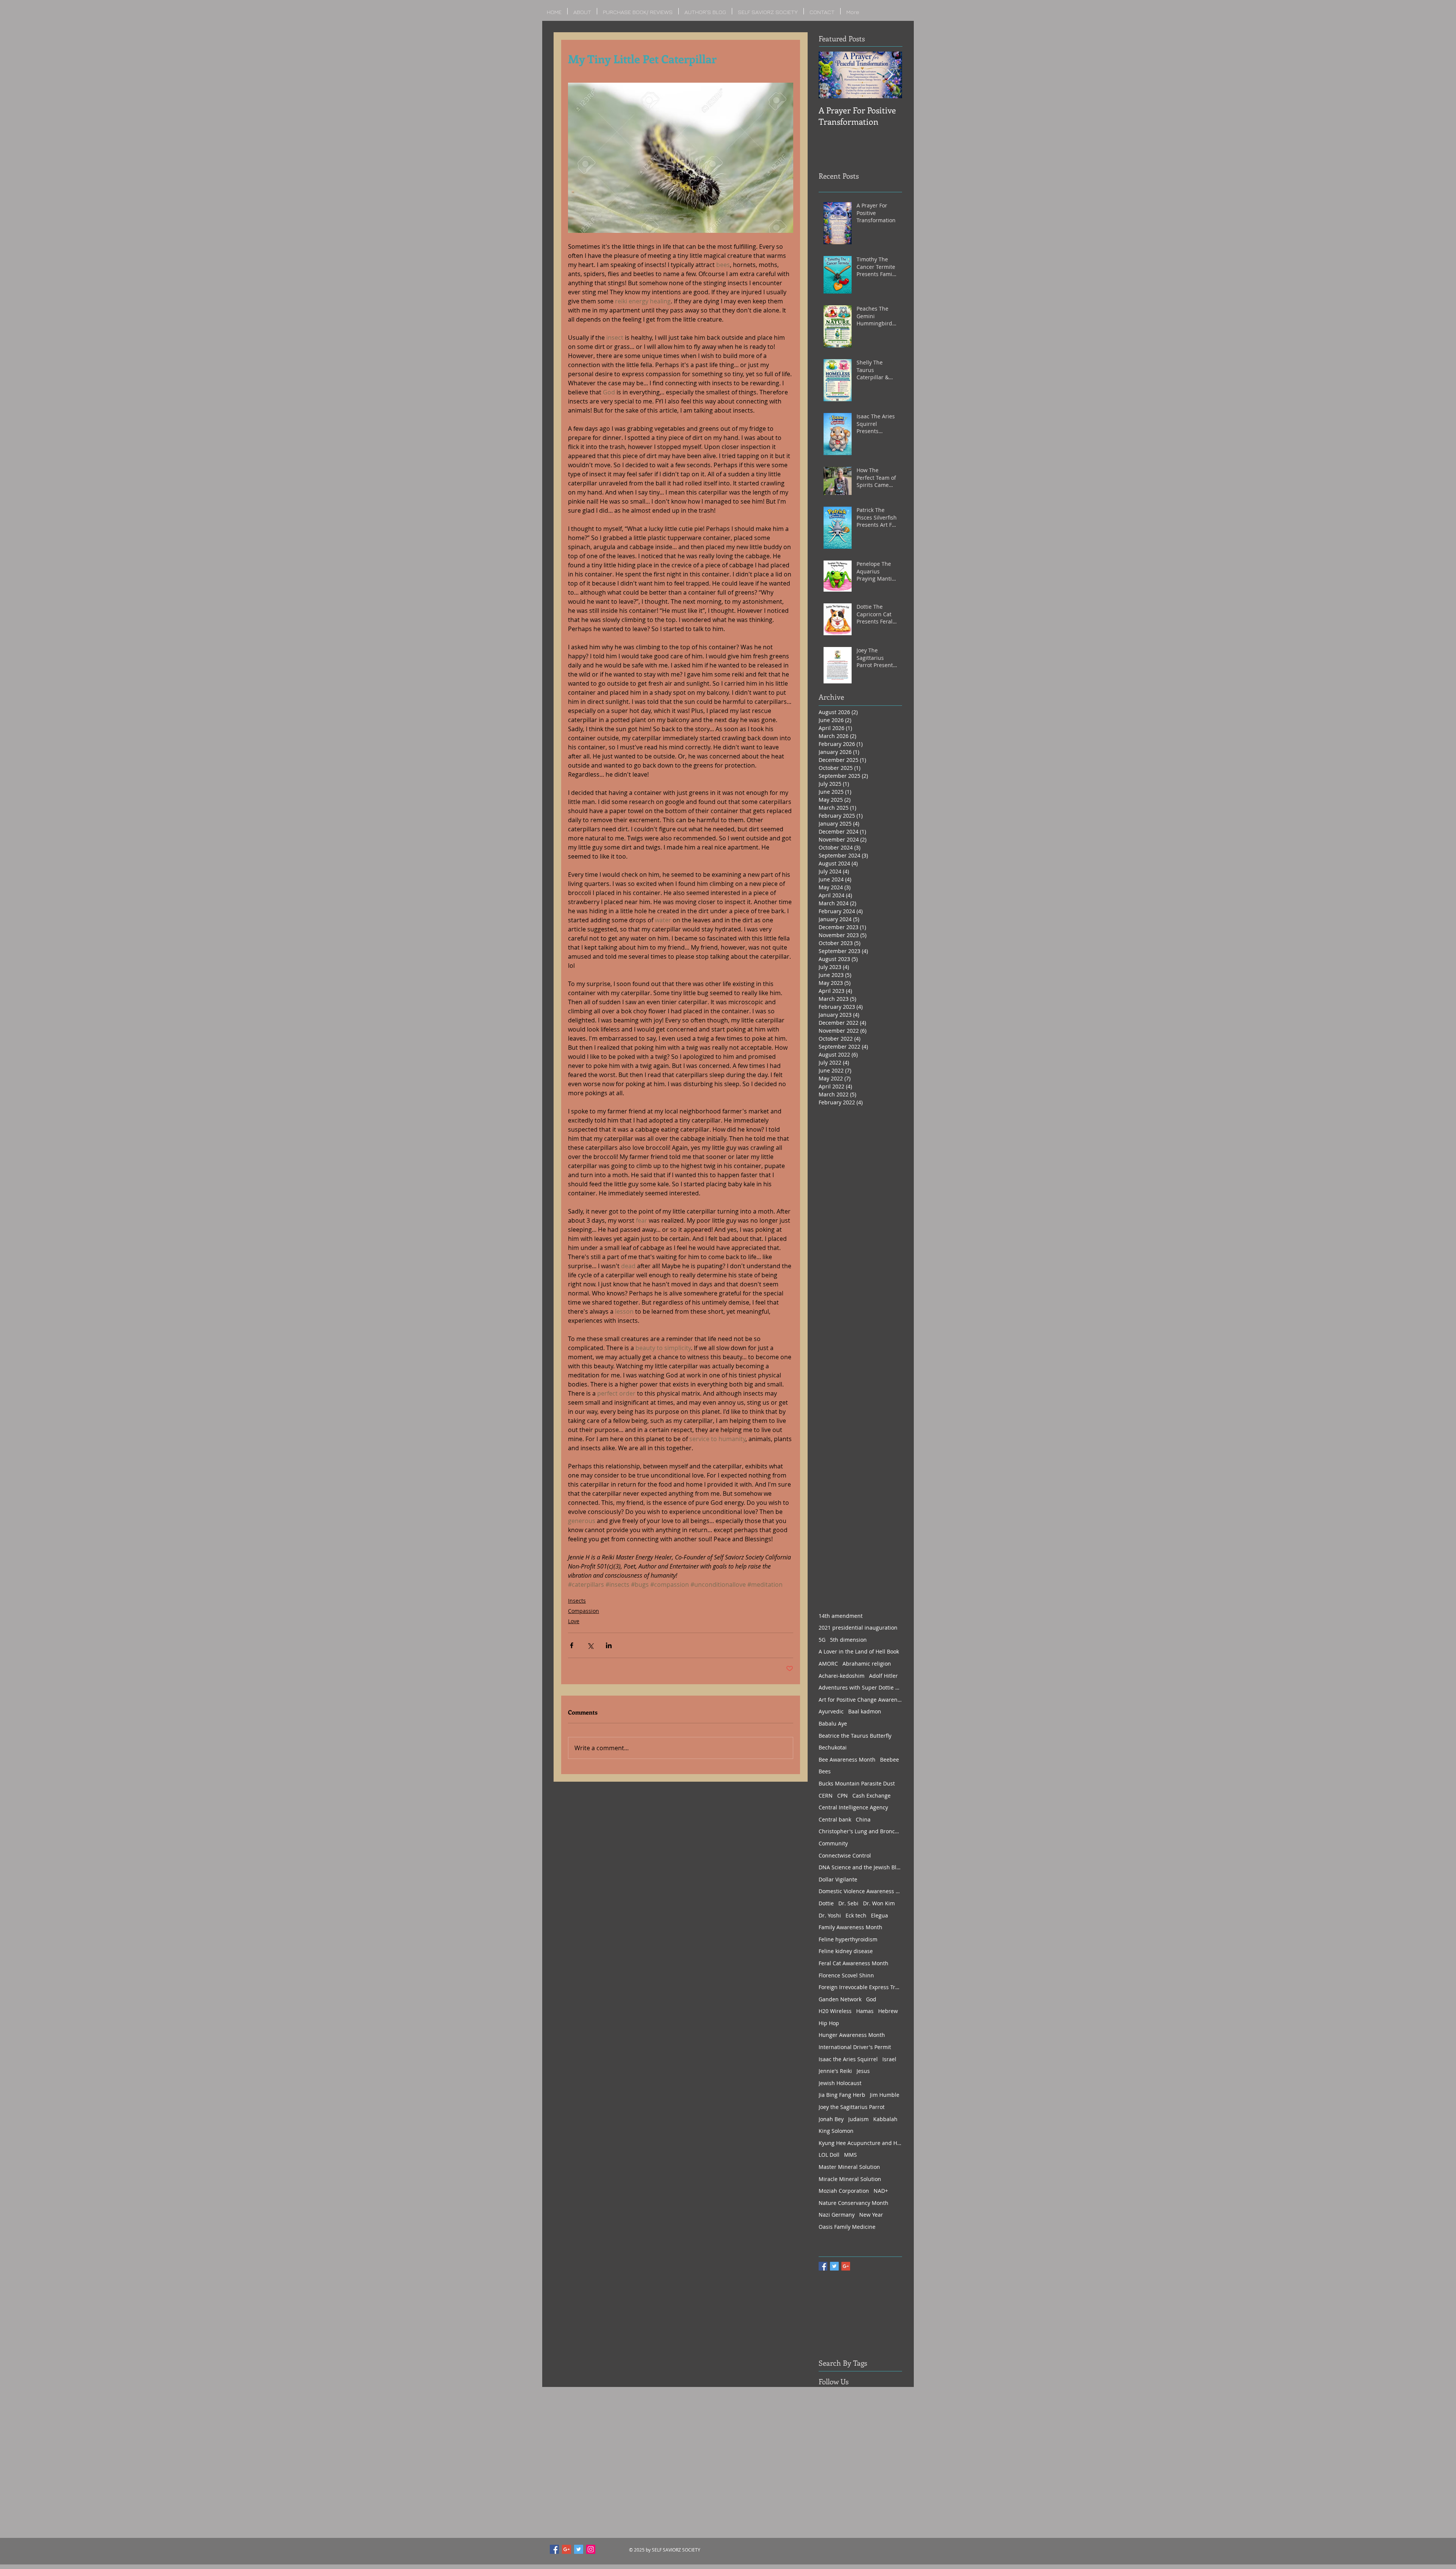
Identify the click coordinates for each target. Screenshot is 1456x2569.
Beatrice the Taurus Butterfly (855, 1736)
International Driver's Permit (855, 2047)
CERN (826, 1796)
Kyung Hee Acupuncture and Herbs (860, 2143)
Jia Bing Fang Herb (842, 2095)
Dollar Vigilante (838, 1879)
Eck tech (856, 1915)
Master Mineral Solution (849, 2167)
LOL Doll (829, 2155)
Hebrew (888, 2011)
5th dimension (848, 1640)
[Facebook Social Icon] (554, 2549)
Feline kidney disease (846, 1951)
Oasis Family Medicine (847, 2227)
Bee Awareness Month (847, 1760)
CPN (843, 1796)
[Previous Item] (831, 75)
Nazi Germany (837, 2215)
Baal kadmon (865, 1711)
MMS (850, 2155)
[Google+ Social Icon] (566, 2549)
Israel (889, 2059)
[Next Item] (890, 75)
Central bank (835, 1819)
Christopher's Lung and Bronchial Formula (860, 1831)
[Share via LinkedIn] (609, 1645)
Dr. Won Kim (879, 1903)
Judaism (858, 2119)
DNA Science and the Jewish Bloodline (860, 1867)
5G (822, 1640)
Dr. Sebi (848, 1903)
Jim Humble (885, 2095)
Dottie (826, 1903)
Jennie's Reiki (835, 2071)
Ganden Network (840, 1999)
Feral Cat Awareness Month (854, 1963)
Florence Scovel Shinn (846, 1975)
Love (574, 1621)
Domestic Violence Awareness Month (860, 1891)
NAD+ (881, 2191)
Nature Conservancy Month (854, 2203)
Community (833, 1843)
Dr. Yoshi (830, 1915)
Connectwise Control (845, 1855)
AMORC (828, 1664)
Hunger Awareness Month (852, 2035)
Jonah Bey (831, 2119)
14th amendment (841, 1616)
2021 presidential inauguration (858, 1628)
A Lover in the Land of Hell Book (859, 1651)
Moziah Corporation (844, 2191)
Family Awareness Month (850, 1927)
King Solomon (836, 2131)
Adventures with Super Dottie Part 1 (860, 1687)
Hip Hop (829, 2023)
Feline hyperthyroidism (848, 1939)
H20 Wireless (835, 2011)
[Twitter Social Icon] (579, 2549)
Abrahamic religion (867, 1664)
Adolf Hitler (883, 1676)
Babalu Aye (833, 1723)
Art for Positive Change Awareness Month (860, 1700)
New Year (871, 2215)
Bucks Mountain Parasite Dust (857, 1783)
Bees (825, 1771)
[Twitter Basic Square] (834, 2266)
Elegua (879, 1915)
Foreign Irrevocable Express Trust (860, 1987)
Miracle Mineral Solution (850, 2179)
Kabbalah (885, 2119)
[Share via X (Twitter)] (590, 1645)
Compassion (584, 1611)
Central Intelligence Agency (853, 1807)
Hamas (865, 2011)
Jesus (863, 2071)
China (863, 1819)
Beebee (890, 1760)
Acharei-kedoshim (842, 1676)
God (871, 1999)
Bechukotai (833, 1747)
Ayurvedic (831, 1711)
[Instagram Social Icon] (591, 2549)
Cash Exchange (872, 1796)
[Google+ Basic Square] (846, 2266)
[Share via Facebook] (572, 1645)
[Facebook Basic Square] (823, 2266)
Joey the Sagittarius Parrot (852, 2107)
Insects (577, 1601)
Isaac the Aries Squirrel (848, 2059)
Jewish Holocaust (840, 2083)
